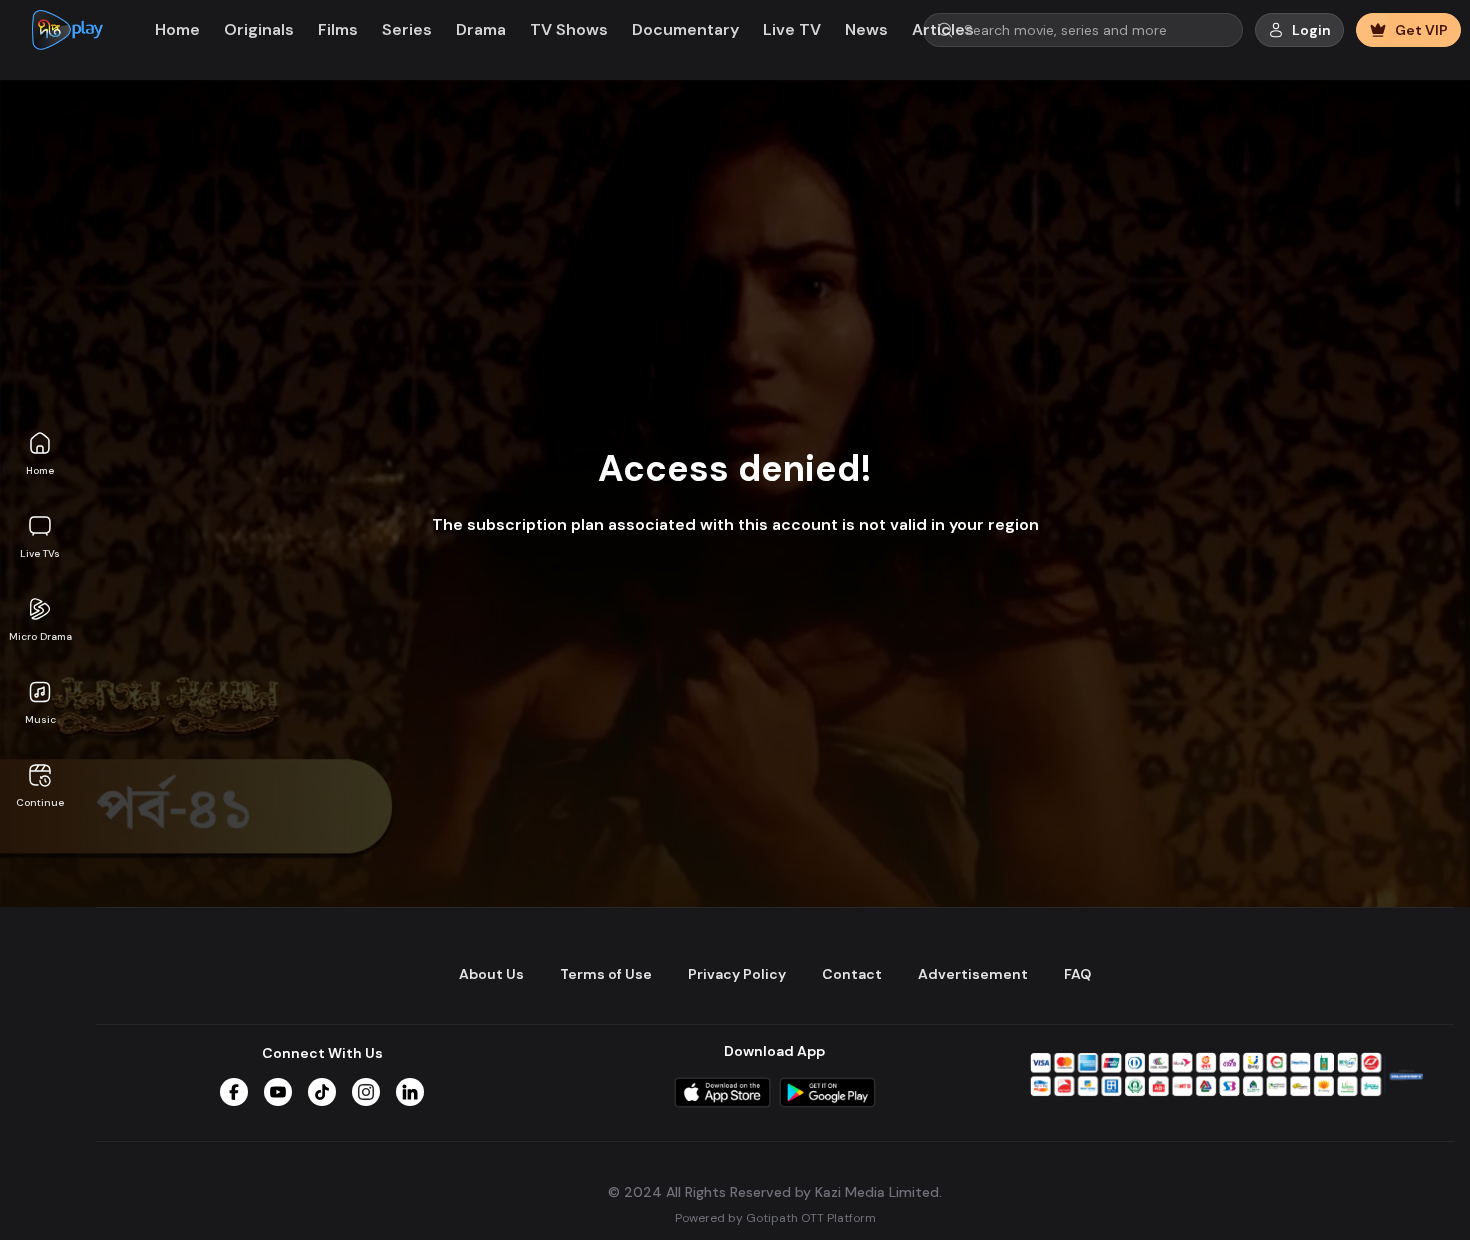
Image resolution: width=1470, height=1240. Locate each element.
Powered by (775, 1217)
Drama (481, 29)
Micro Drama (40, 636)
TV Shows (569, 29)
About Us (491, 974)
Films (338, 29)
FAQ (1077, 974)
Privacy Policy (737, 974)
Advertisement (973, 974)
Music (40, 719)
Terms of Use (606, 974)
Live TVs (40, 553)
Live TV (792, 29)
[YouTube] (278, 1092)
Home (40, 470)
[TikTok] (322, 1092)
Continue (40, 802)
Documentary (685, 29)
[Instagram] (366, 1092)
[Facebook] (234, 1092)
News (866, 29)
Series (407, 29)
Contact (852, 974)
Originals (259, 29)
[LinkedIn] (410, 1092)
